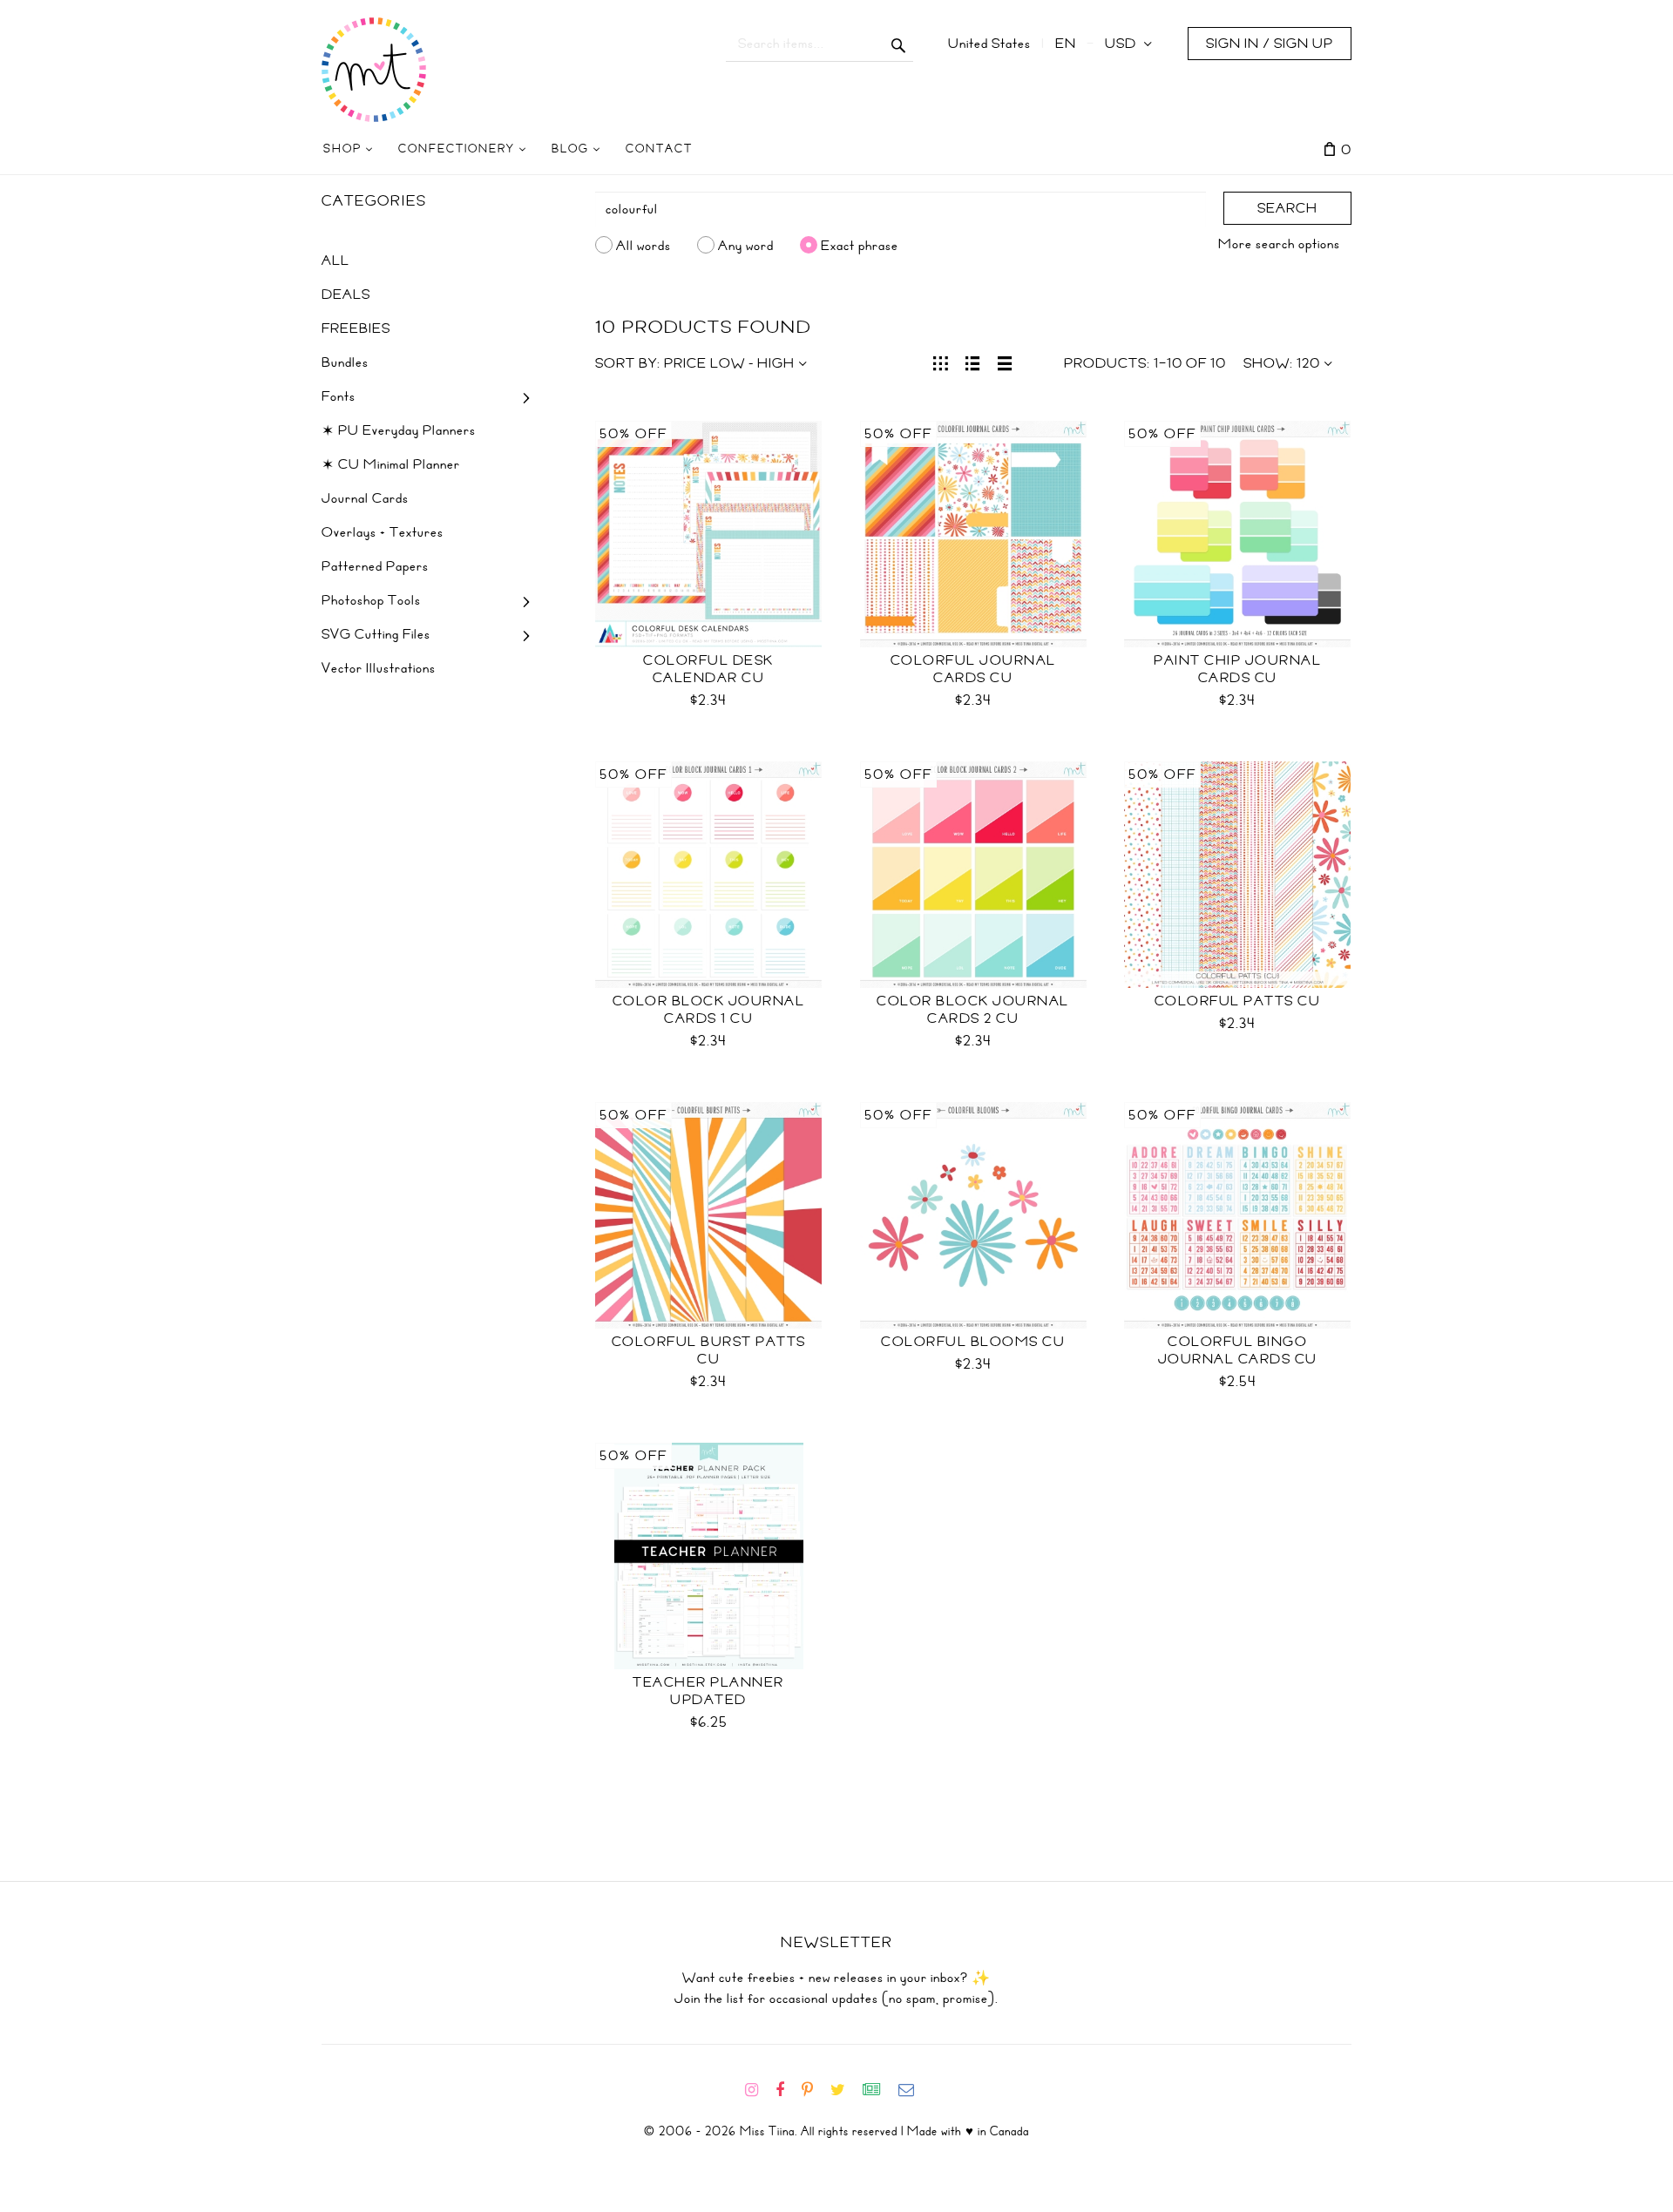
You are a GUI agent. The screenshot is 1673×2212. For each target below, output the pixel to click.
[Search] (899, 44)
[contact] (913, 2090)
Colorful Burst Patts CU (709, 1350)
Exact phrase (860, 245)
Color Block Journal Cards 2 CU (973, 1010)
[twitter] (845, 2090)
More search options (1279, 244)
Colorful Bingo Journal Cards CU (1238, 1350)
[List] (973, 362)
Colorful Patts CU (1238, 1001)
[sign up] (879, 2090)
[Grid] (941, 362)
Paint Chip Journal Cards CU (1237, 669)
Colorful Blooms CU (973, 1342)
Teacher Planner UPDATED (708, 1691)
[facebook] (787, 2090)
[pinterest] (814, 2090)
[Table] (1005, 362)
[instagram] (759, 2090)
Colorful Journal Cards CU (973, 669)
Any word (746, 245)
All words (643, 245)
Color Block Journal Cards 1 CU (709, 1010)
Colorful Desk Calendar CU (708, 669)
